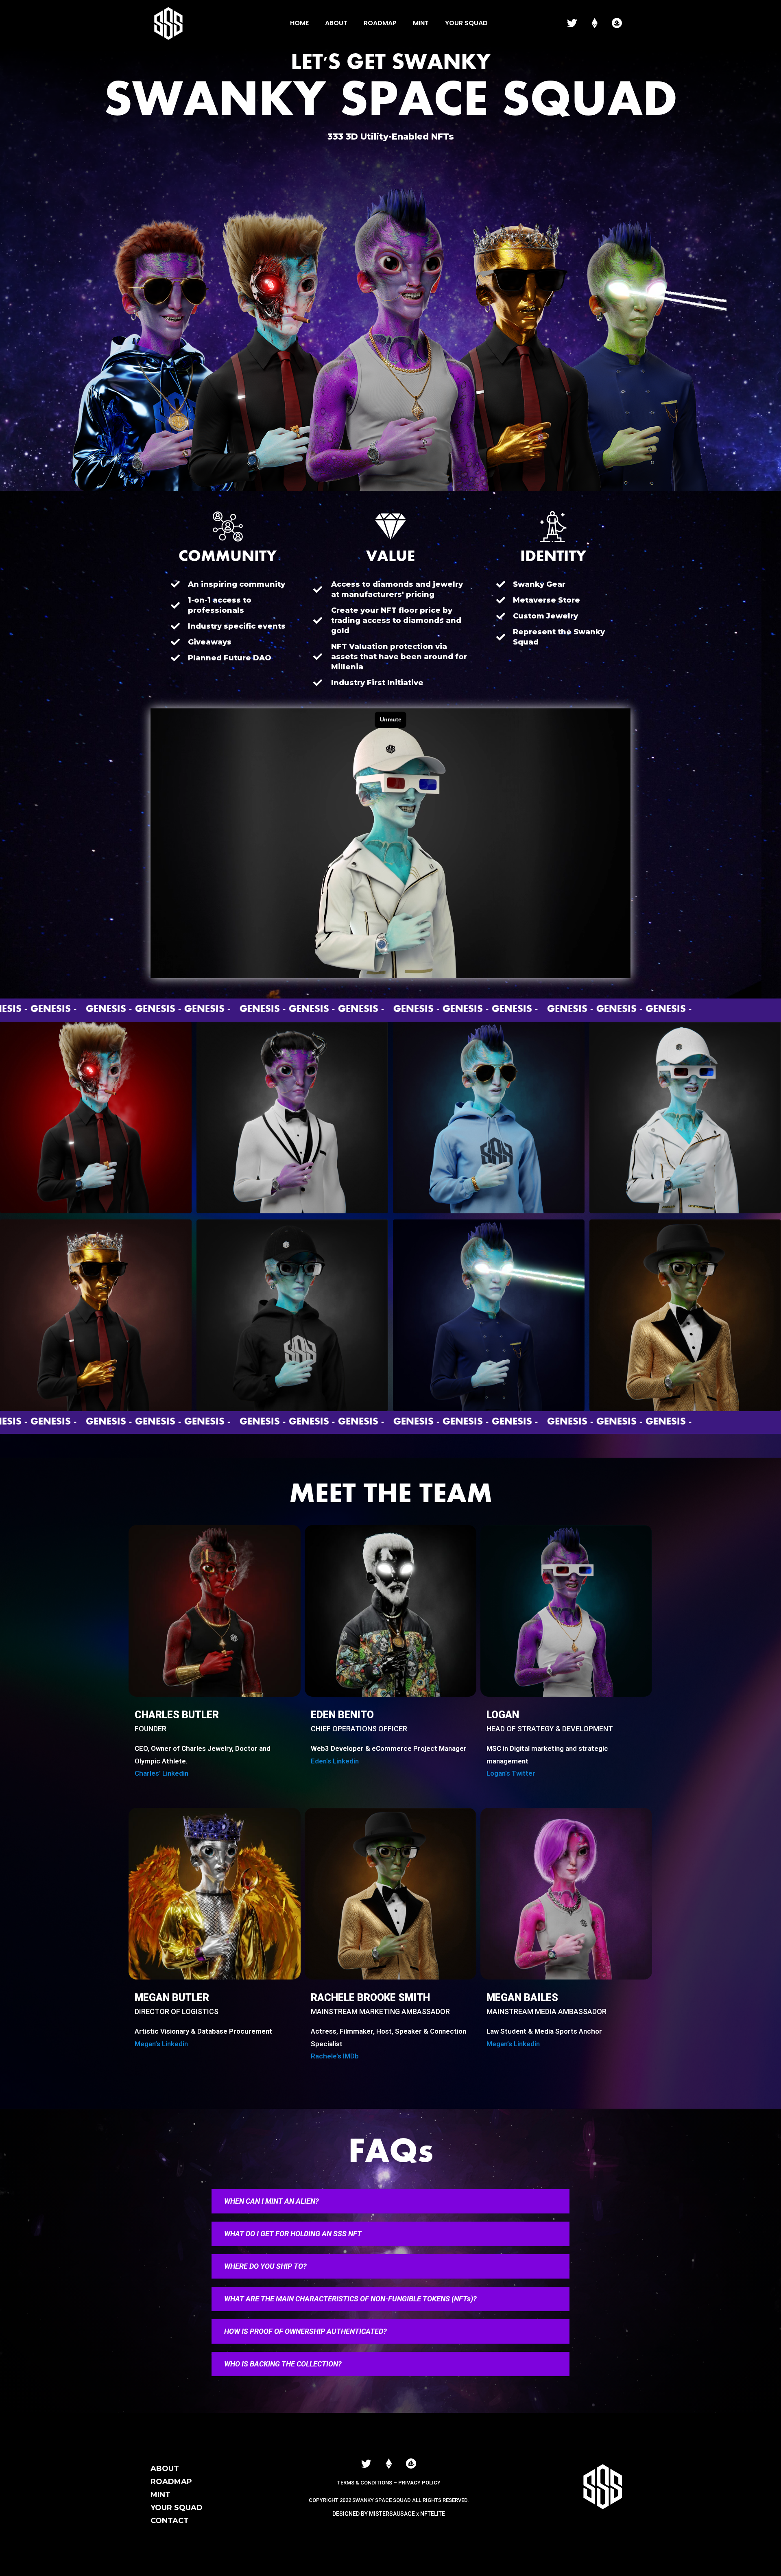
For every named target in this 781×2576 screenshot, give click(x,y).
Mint (421, 23)
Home (299, 23)
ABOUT (165, 2469)
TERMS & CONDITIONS (365, 2483)
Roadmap (380, 23)
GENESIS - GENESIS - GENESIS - (132, 1010)
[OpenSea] (617, 23)
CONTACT (170, 2521)
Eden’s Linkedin (335, 1761)
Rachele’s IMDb (335, 2056)
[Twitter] (572, 23)
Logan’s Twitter (511, 1773)
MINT (160, 2495)
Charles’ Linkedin (161, 1773)
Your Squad (466, 23)
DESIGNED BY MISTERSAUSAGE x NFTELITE (389, 2514)
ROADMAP (171, 2482)
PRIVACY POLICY (419, 2483)
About (336, 23)
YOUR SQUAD (177, 2508)
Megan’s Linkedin (161, 2044)
